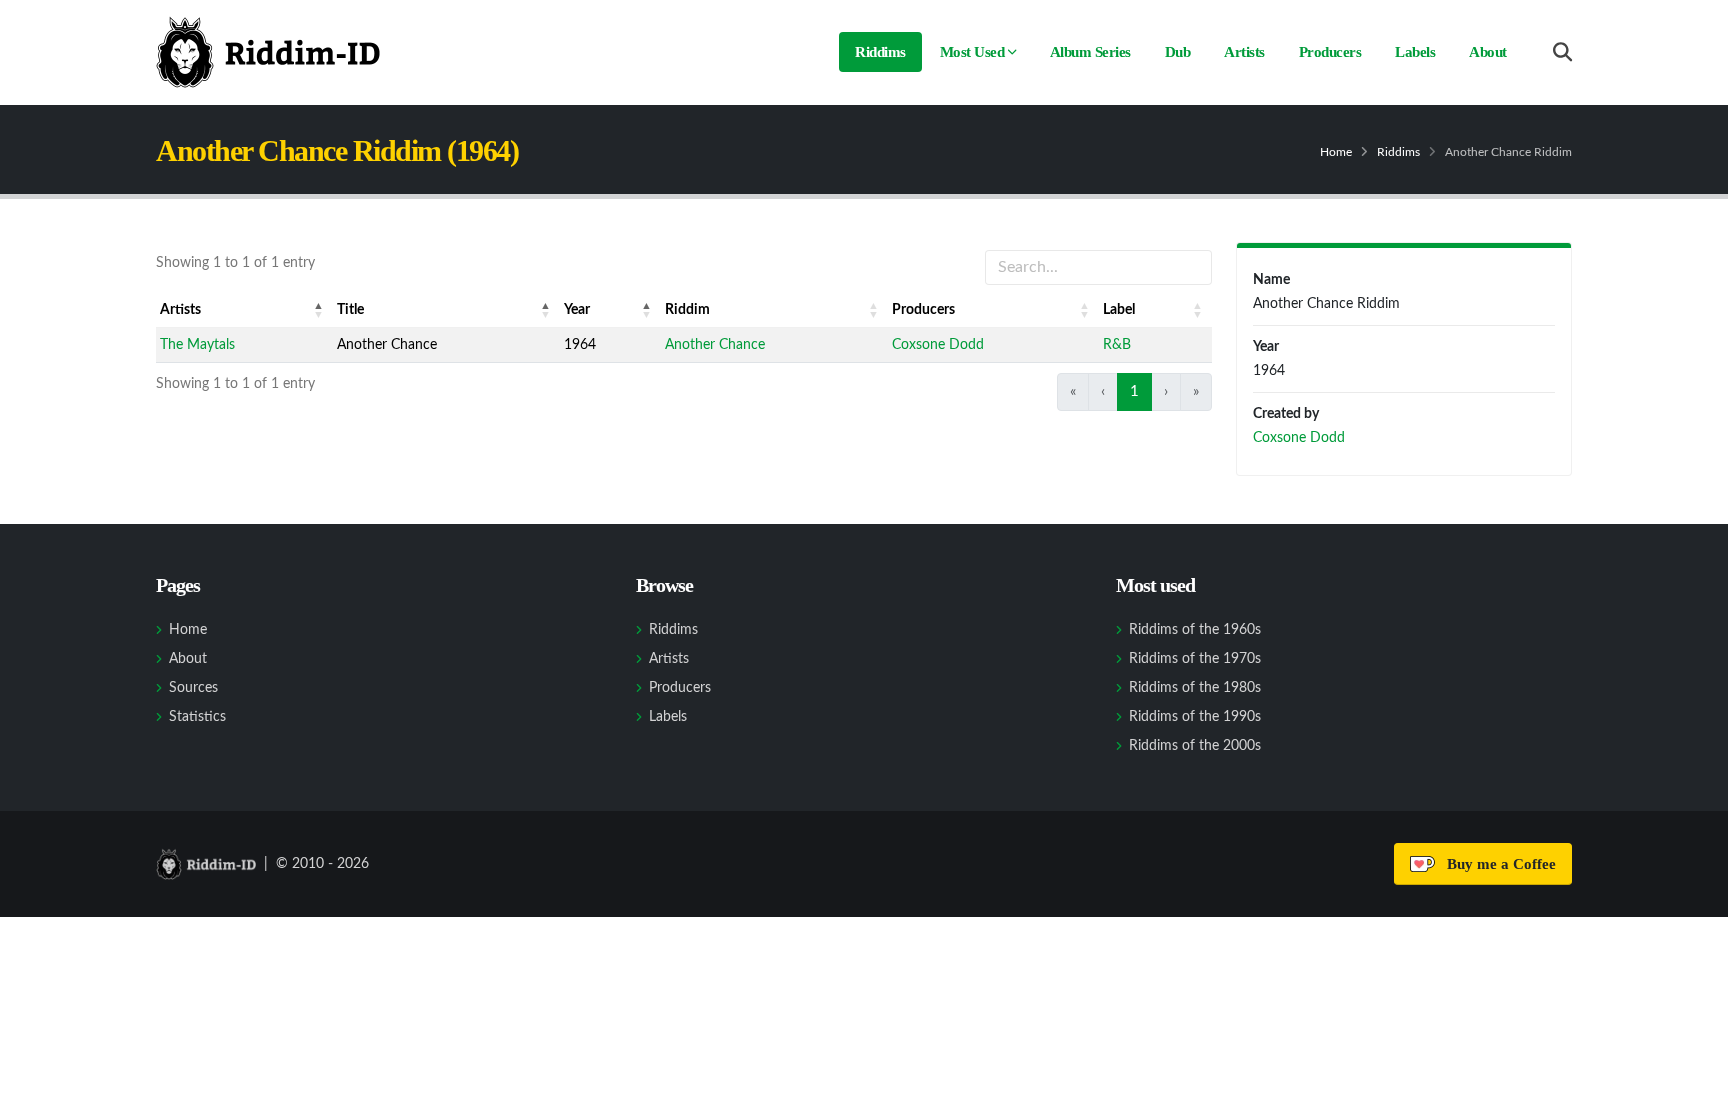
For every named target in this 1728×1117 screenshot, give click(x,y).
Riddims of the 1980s (1195, 688)
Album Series (1090, 52)
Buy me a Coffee (1497, 864)
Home (1336, 152)
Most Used (972, 52)
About (1488, 52)
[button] (319, 310)
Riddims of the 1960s (1195, 630)
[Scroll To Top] (1693, 1094)
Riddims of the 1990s (1195, 717)
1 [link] (1134, 391)
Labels (1415, 52)
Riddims (880, 52)
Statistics (197, 717)
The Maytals (197, 345)
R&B (1117, 345)
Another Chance (715, 345)
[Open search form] (1562, 52)
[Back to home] (268, 52)
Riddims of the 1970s (1195, 659)
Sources (193, 688)
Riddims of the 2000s (1195, 746)
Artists (1244, 52)
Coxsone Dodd (938, 345)
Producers (1330, 52)
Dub (1178, 52)
